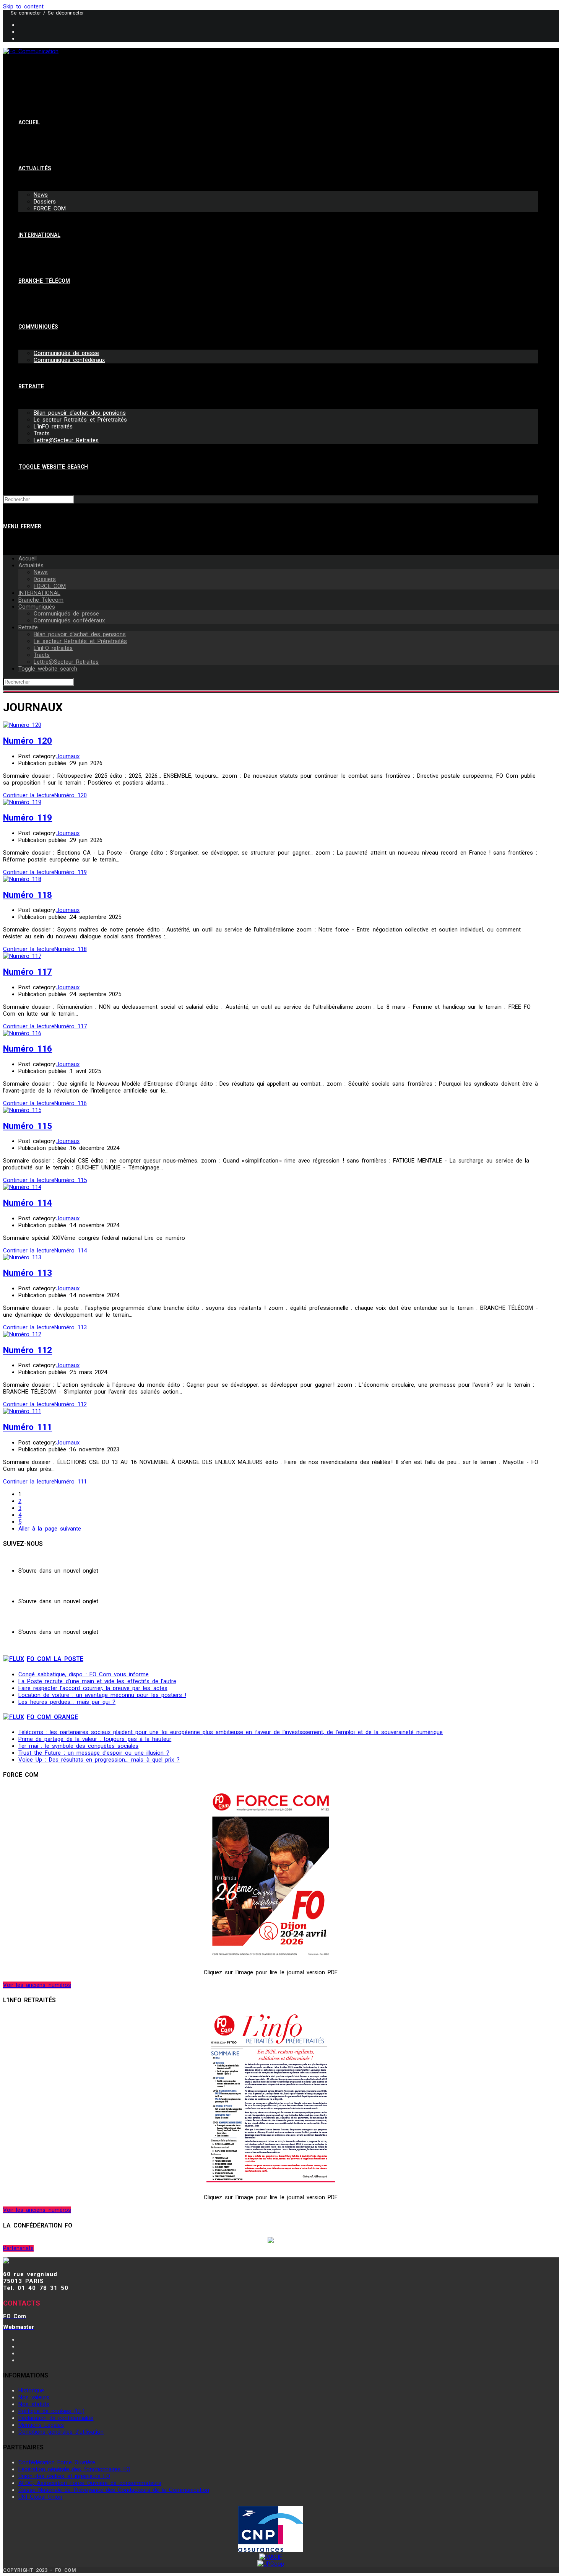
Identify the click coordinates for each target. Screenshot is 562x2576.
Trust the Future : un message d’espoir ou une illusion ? (94, 1753)
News (41, 572)
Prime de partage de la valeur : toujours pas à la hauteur (95, 1739)
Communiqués (37, 607)
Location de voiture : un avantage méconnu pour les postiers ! (102, 1695)
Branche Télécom (41, 600)
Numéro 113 (28, 1273)
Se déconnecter (66, 13)
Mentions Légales (41, 2425)
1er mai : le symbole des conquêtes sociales (78, 1746)
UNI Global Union (40, 2497)
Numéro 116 (28, 1049)
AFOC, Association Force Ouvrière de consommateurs (90, 2483)
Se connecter (26, 13)
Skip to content (23, 7)
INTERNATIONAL (39, 593)
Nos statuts (34, 2404)
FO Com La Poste (55, 1659)
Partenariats (18, 2248)
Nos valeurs (34, 2397)
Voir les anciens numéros (37, 1985)
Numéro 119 (28, 817)
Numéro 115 (28, 1126)
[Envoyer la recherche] (281, 691)
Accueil (28, 559)
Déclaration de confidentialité (56, 2418)
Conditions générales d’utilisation (61, 2432)
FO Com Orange (52, 1717)
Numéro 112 (28, 1350)
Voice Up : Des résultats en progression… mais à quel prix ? (99, 1760)
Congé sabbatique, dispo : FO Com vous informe (84, 1674)
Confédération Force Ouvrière (57, 2462)
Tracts (42, 655)
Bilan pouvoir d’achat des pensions (80, 634)
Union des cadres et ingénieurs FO (64, 2476)
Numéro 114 (28, 1203)
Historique (31, 2390)
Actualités (31, 565)
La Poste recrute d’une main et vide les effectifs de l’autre (97, 1681)
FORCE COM (50, 586)
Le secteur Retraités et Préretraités (80, 641)
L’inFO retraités (53, 648)
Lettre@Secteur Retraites (66, 662)
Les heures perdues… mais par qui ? (67, 1702)
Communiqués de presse (66, 614)
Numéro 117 (28, 972)
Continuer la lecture (45, 795)
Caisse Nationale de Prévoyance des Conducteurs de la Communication (114, 2490)
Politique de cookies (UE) (51, 2411)
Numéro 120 (28, 741)
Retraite (28, 627)
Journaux (68, 756)
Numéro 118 (28, 895)
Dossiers (45, 579)
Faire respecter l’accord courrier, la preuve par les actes (93, 1688)
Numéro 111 (28, 1427)
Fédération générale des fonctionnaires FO (74, 2469)
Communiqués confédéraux (69, 620)
